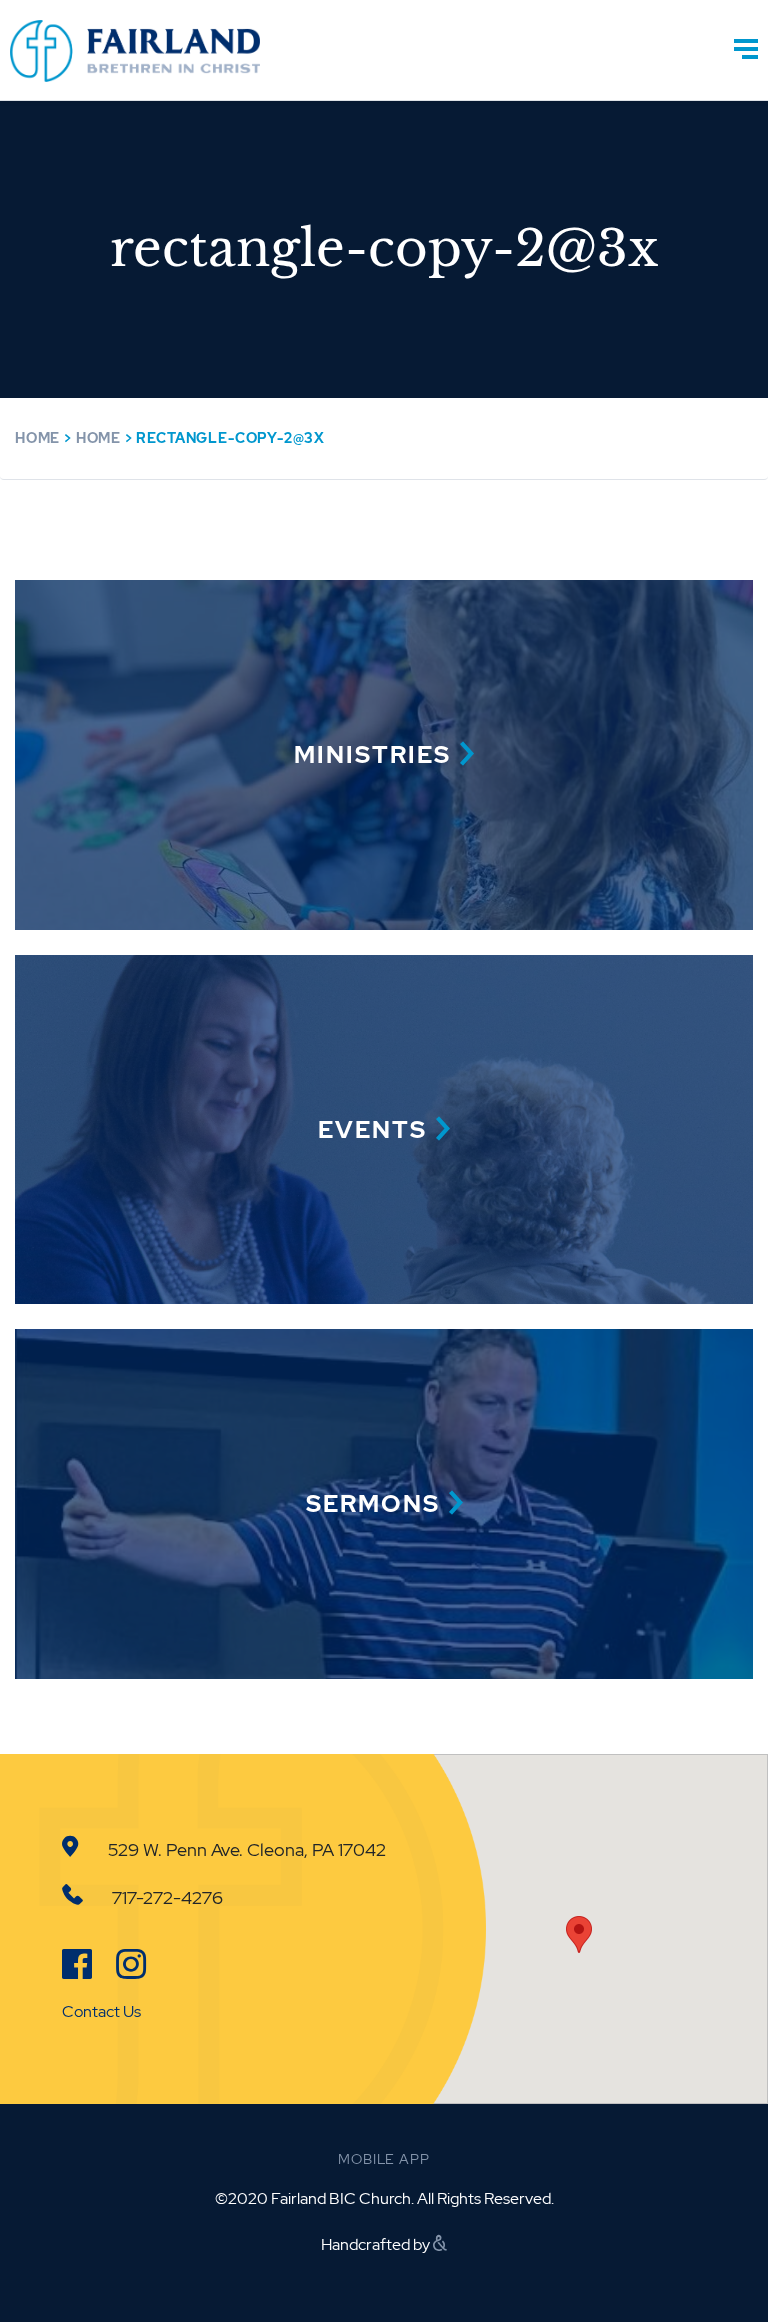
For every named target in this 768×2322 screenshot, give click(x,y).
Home (37, 438)
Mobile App (383, 2159)
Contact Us (101, 2011)
